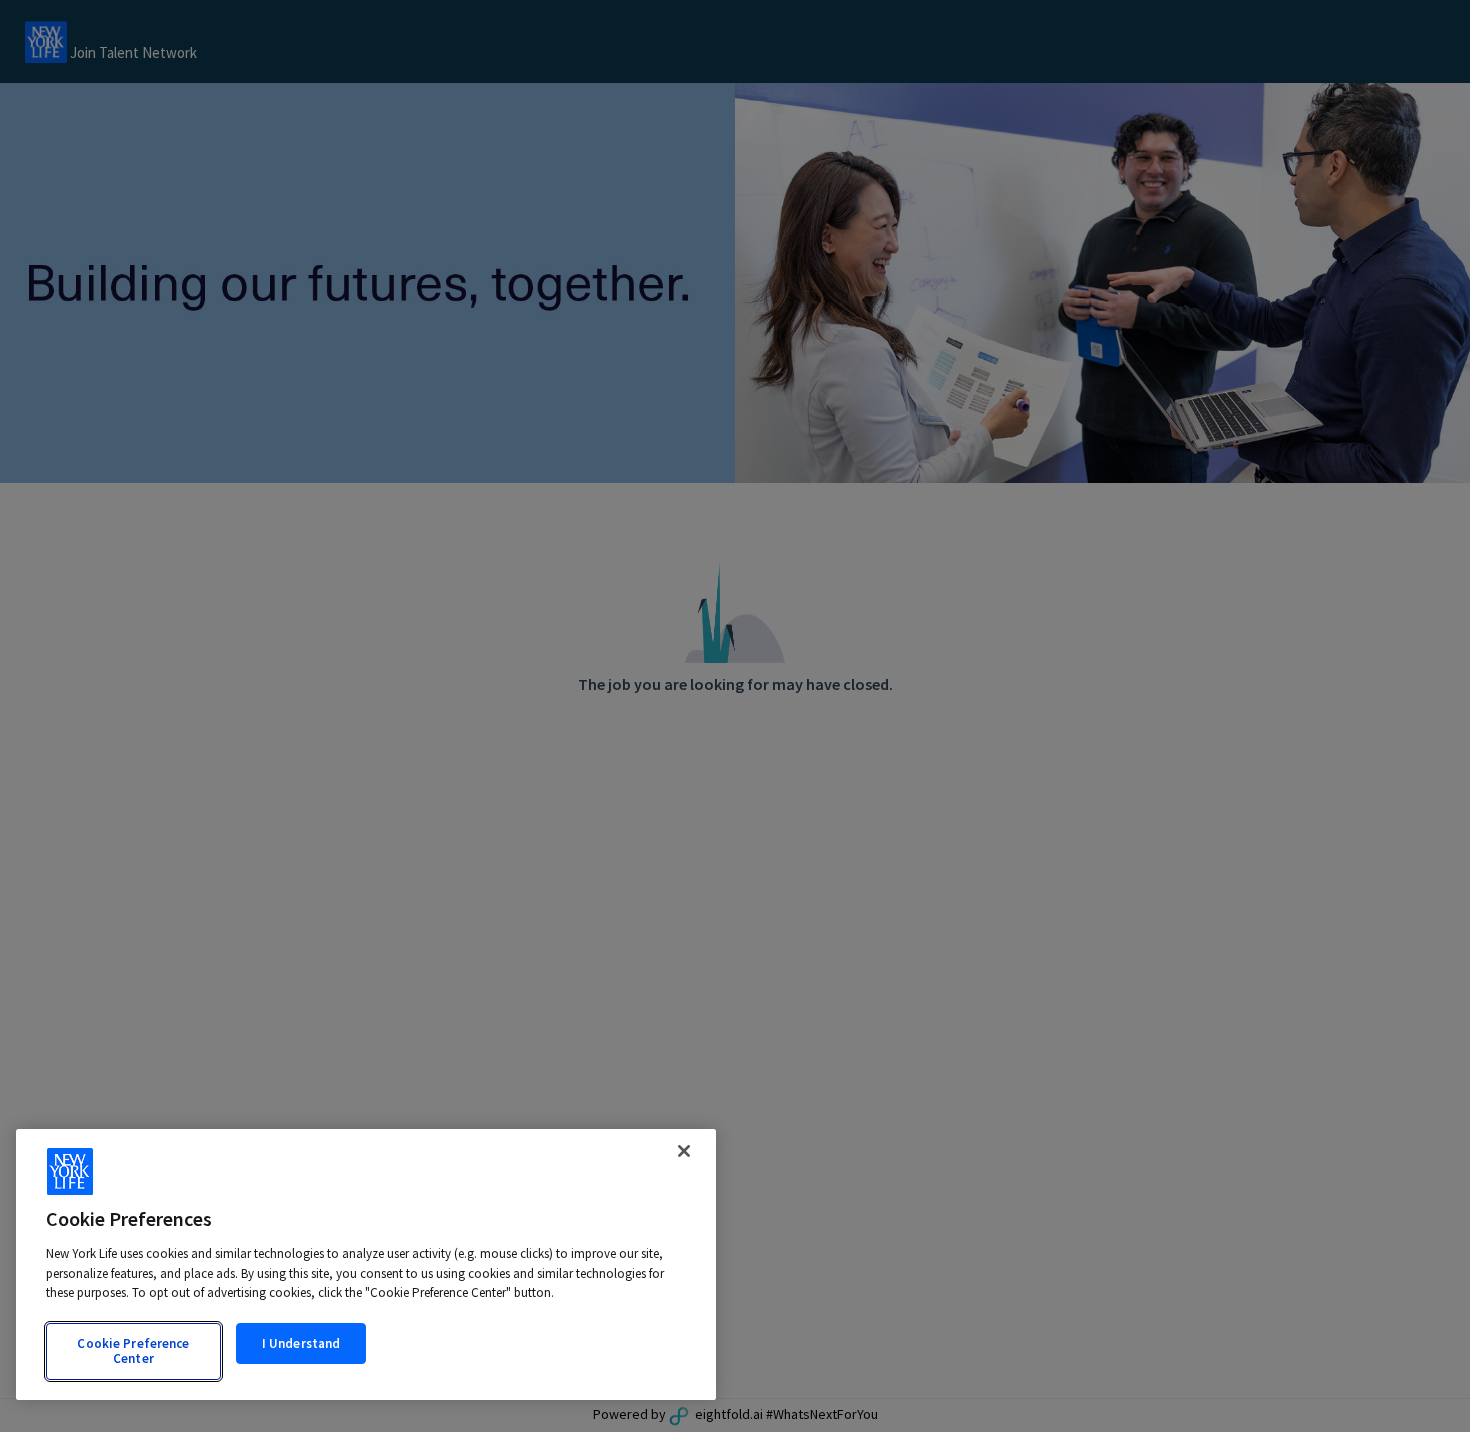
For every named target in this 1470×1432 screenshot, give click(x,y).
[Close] (684, 1151)
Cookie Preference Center (133, 1351)
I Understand (301, 1343)
